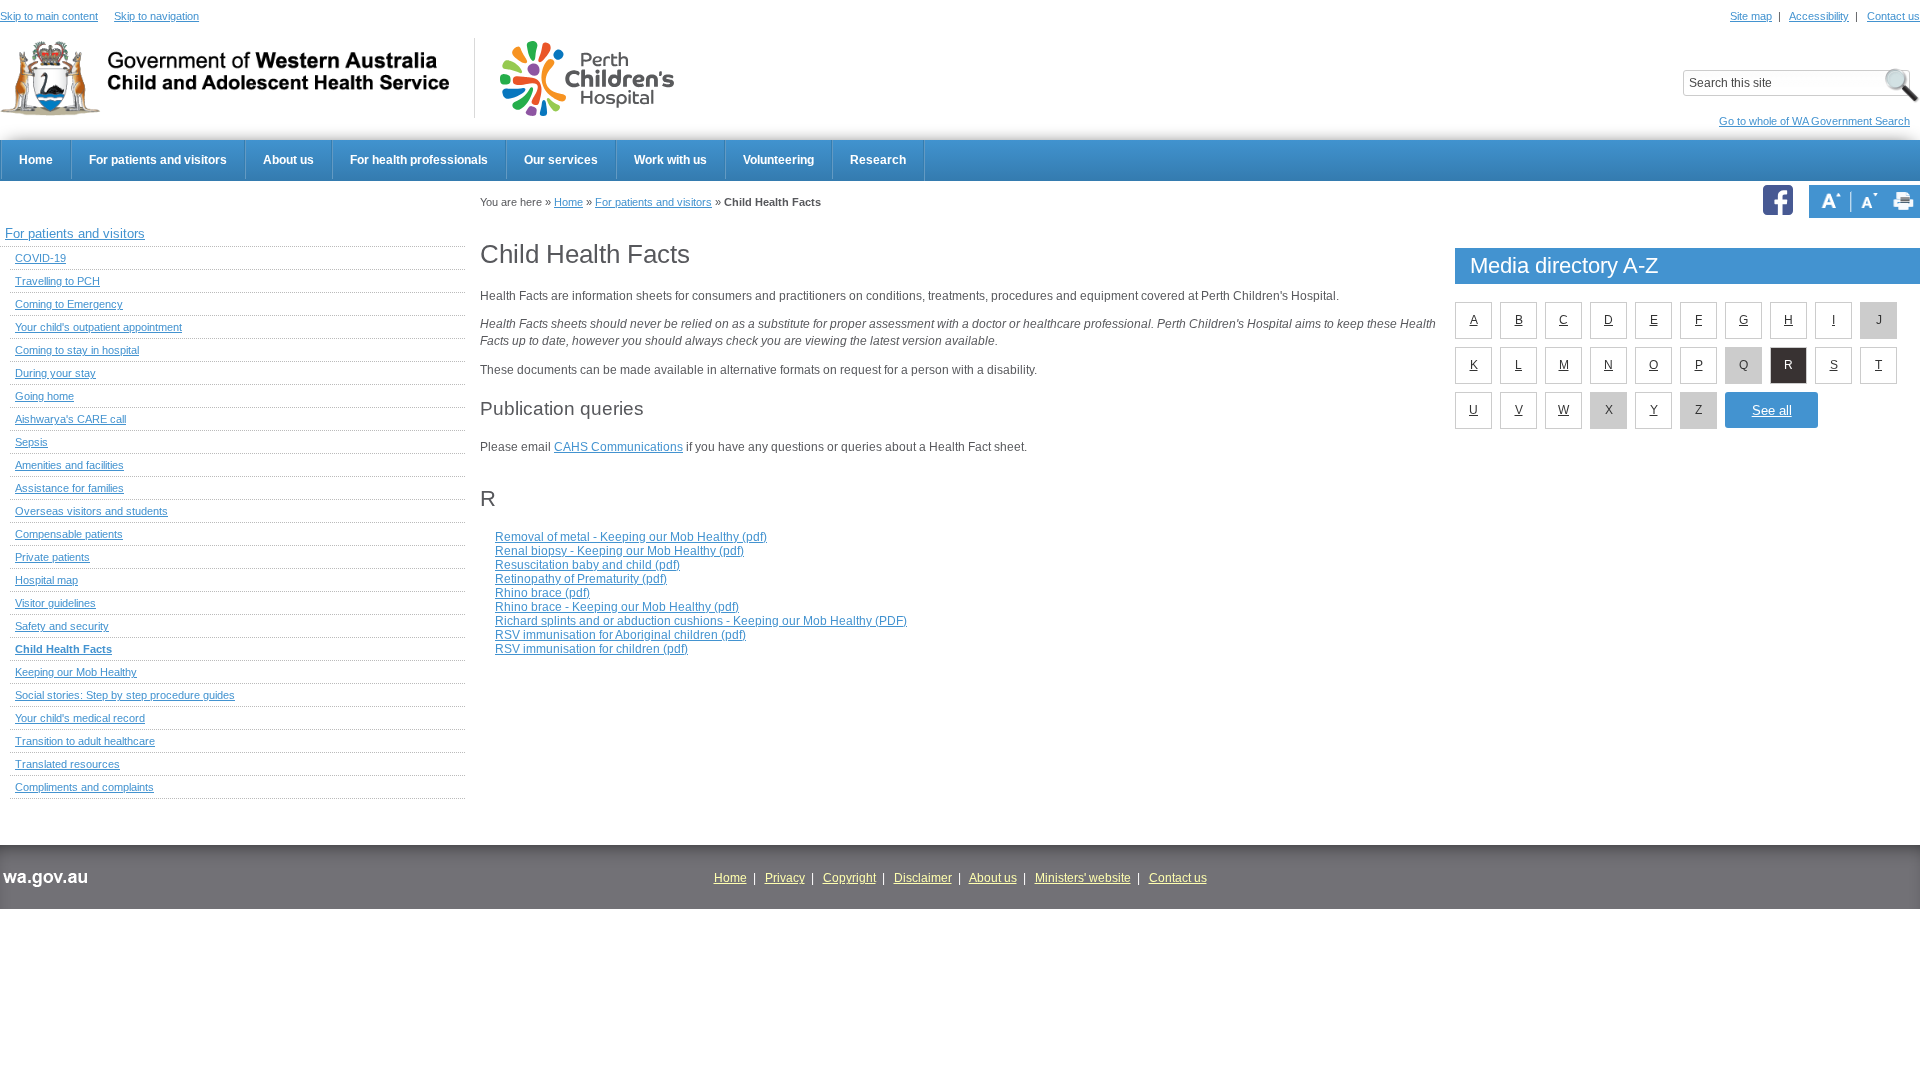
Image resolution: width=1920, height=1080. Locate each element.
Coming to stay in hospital (77, 350)
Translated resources (67, 764)
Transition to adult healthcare (85, 741)
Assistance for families (69, 488)
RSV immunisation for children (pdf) (591, 649)
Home (36, 160)
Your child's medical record (80, 718)
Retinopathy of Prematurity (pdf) (581, 579)
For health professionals (419, 160)
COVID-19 (40, 258)
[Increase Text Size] (1831, 201)
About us (288, 160)
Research (878, 160)
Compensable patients (69, 534)
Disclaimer (923, 878)
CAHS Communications (618, 447)
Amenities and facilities (69, 465)
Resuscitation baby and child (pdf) (587, 565)
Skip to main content (49, 16)
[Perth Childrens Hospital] (587, 78)
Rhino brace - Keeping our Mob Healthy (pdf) (617, 607)
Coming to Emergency (69, 304)
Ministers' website (1083, 878)
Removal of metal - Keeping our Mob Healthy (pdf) (631, 537)
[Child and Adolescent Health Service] (224, 78)
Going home (44, 396)
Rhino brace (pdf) (542, 593)
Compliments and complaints (84, 787)
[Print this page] (1903, 201)
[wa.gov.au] (44, 881)
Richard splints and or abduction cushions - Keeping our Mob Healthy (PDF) (701, 621)
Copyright (849, 878)
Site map (1751, 16)
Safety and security (62, 626)
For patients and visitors (158, 160)
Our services (561, 160)
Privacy (785, 878)
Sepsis (31, 442)
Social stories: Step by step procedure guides (125, 695)
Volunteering (778, 160)
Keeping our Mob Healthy (76, 672)
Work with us (670, 160)
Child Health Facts (63, 649)
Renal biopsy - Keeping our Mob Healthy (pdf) (619, 551)
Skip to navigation (156, 16)
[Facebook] (1781, 201)
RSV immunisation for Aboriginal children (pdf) (620, 635)
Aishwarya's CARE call (70, 419)
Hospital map (46, 580)
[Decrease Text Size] (1869, 201)
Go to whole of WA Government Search (1814, 121)
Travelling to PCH (57, 281)
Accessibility (1819, 16)
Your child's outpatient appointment (98, 327)
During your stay (55, 373)
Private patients (52, 557)
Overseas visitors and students (91, 511)
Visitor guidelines (55, 603)
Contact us (1893, 16)
